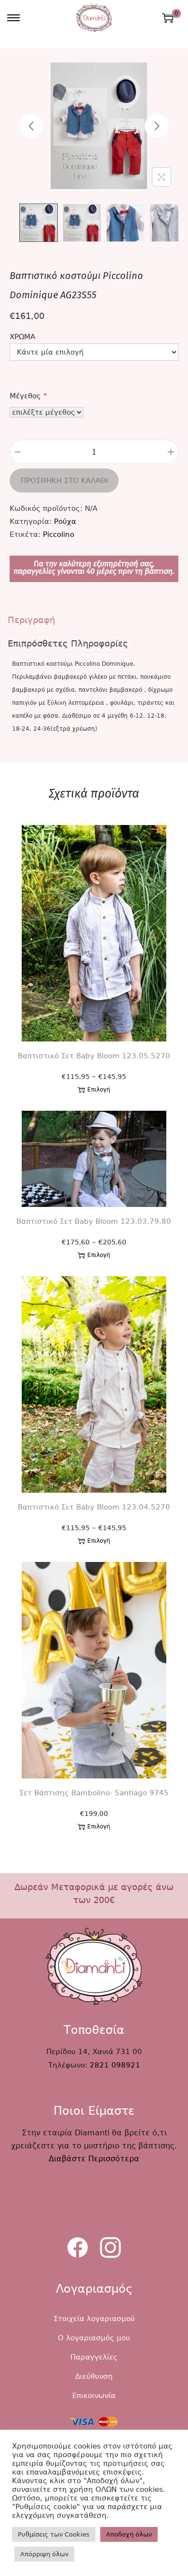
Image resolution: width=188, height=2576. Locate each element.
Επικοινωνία (94, 2396)
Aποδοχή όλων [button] (129, 2534)
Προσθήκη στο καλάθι (64, 481)
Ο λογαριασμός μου (94, 2338)
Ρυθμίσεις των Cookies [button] (54, 2534)
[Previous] (31, 126)
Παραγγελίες (94, 2357)
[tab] (94, 620)
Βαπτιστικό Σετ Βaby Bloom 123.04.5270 (94, 1507)
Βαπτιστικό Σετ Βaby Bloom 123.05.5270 (94, 1056)
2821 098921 (115, 2065)
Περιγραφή (31, 620)
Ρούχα (65, 521)
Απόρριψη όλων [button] (44, 2554)
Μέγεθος (28, 396)
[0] (168, 18)
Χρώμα (22, 337)
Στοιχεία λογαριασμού (94, 2319)
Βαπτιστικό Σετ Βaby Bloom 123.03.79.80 (94, 1221)
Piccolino (59, 534)
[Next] (157, 126)
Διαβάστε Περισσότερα (94, 2159)
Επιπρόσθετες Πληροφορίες (68, 643)
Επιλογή (99, 1090)
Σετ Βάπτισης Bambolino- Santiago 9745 (94, 1793)
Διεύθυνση (94, 2376)
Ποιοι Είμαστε (94, 2111)
